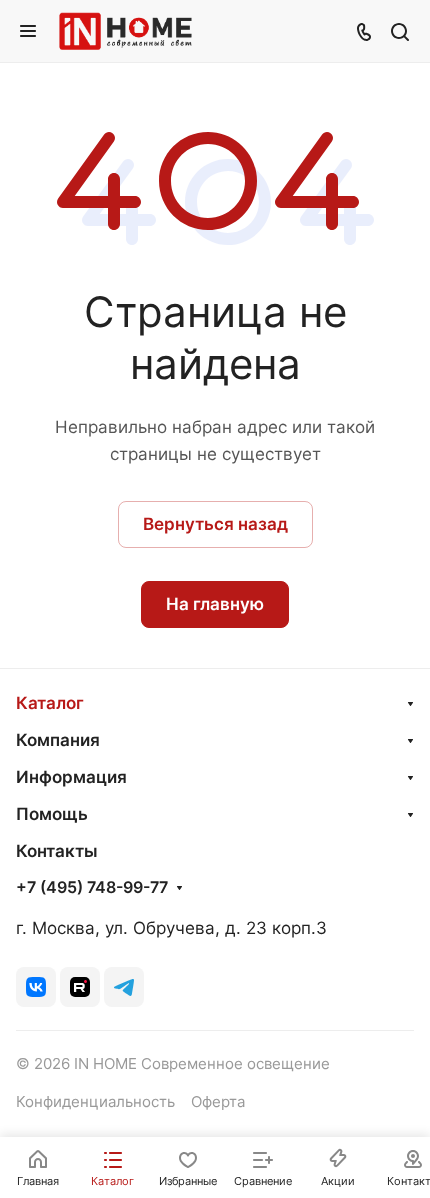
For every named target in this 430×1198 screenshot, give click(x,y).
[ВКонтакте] (36, 987)
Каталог (50, 703)
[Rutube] (80, 987)
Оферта (218, 1102)
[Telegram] (124, 987)
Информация (71, 777)
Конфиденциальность (95, 1102)
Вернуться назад (215, 524)
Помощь (52, 814)
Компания (58, 740)
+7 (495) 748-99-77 (92, 888)
